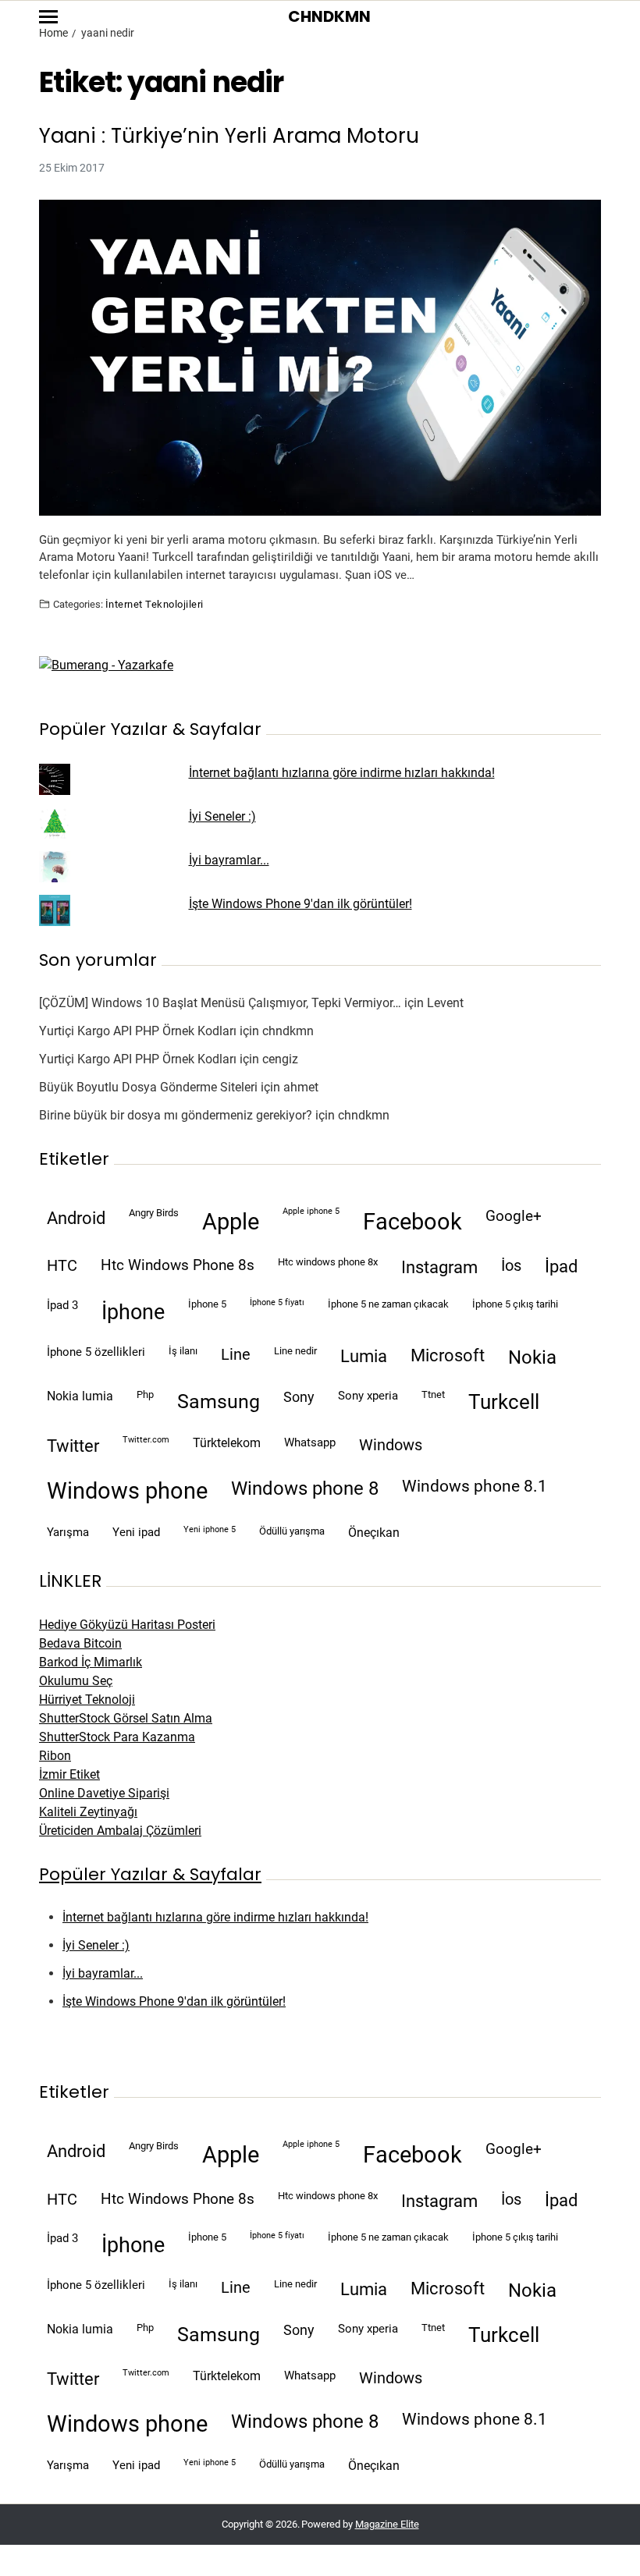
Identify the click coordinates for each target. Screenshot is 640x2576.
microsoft (448, 1355)
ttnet (433, 1394)
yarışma (68, 1532)
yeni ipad (136, 1532)
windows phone (127, 1491)
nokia (532, 1357)
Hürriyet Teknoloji (87, 1700)
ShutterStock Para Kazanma (117, 1737)
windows (391, 1445)
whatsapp (310, 1442)
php (145, 1394)
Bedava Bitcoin (80, 1643)
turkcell (504, 1402)
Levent (445, 1003)
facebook (412, 1222)
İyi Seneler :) (222, 816)
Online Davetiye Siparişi (104, 1793)
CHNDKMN (329, 16)
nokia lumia (80, 1396)
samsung (219, 1402)
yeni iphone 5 (210, 1529)
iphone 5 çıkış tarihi (515, 1304)
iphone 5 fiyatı (277, 1302)
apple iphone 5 (311, 1211)
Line (236, 1355)
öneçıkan (374, 1533)
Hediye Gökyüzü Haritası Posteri (127, 1625)
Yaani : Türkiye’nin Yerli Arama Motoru (229, 136)
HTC (62, 1266)
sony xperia (368, 1396)
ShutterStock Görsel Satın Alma (126, 1718)
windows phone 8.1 (475, 1486)
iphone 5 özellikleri (96, 1352)
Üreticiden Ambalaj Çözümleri (120, 1831)
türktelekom (227, 1443)
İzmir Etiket (69, 1774)
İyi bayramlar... (229, 860)
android (76, 1218)
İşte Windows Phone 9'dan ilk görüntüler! (300, 904)
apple (231, 1222)
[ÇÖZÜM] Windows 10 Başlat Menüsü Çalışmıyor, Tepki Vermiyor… (220, 1003)
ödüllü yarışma (292, 1531)
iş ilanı (183, 1351)
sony (299, 1397)
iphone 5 (207, 1304)
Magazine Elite (387, 2524)
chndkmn (288, 1031)
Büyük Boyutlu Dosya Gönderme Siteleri (148, 1087)
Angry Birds (154, 1213)
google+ (514, 1216)
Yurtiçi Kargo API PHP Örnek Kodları (138, 1031)
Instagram (439, 1267)
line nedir (295, 1351)
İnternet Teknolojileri (155, 604)
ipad (561, 1267)
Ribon (55, 1756)
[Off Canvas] (48, 17)
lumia (364, 1356)
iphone (133, 1312)
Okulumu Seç (76, 1681)
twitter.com (146, 1440)
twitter (73, 1446)
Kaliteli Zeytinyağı (88, 1812)
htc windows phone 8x (328, 1262)
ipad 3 (62, 1305)
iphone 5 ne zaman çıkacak (388, 1304)
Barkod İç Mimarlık (91, 1662)
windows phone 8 (305, 1488)
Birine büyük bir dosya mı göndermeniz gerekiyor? (176, 1115)
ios (511, 1266)
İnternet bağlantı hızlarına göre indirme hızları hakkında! (342, 773)
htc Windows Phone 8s (178, 1265)
